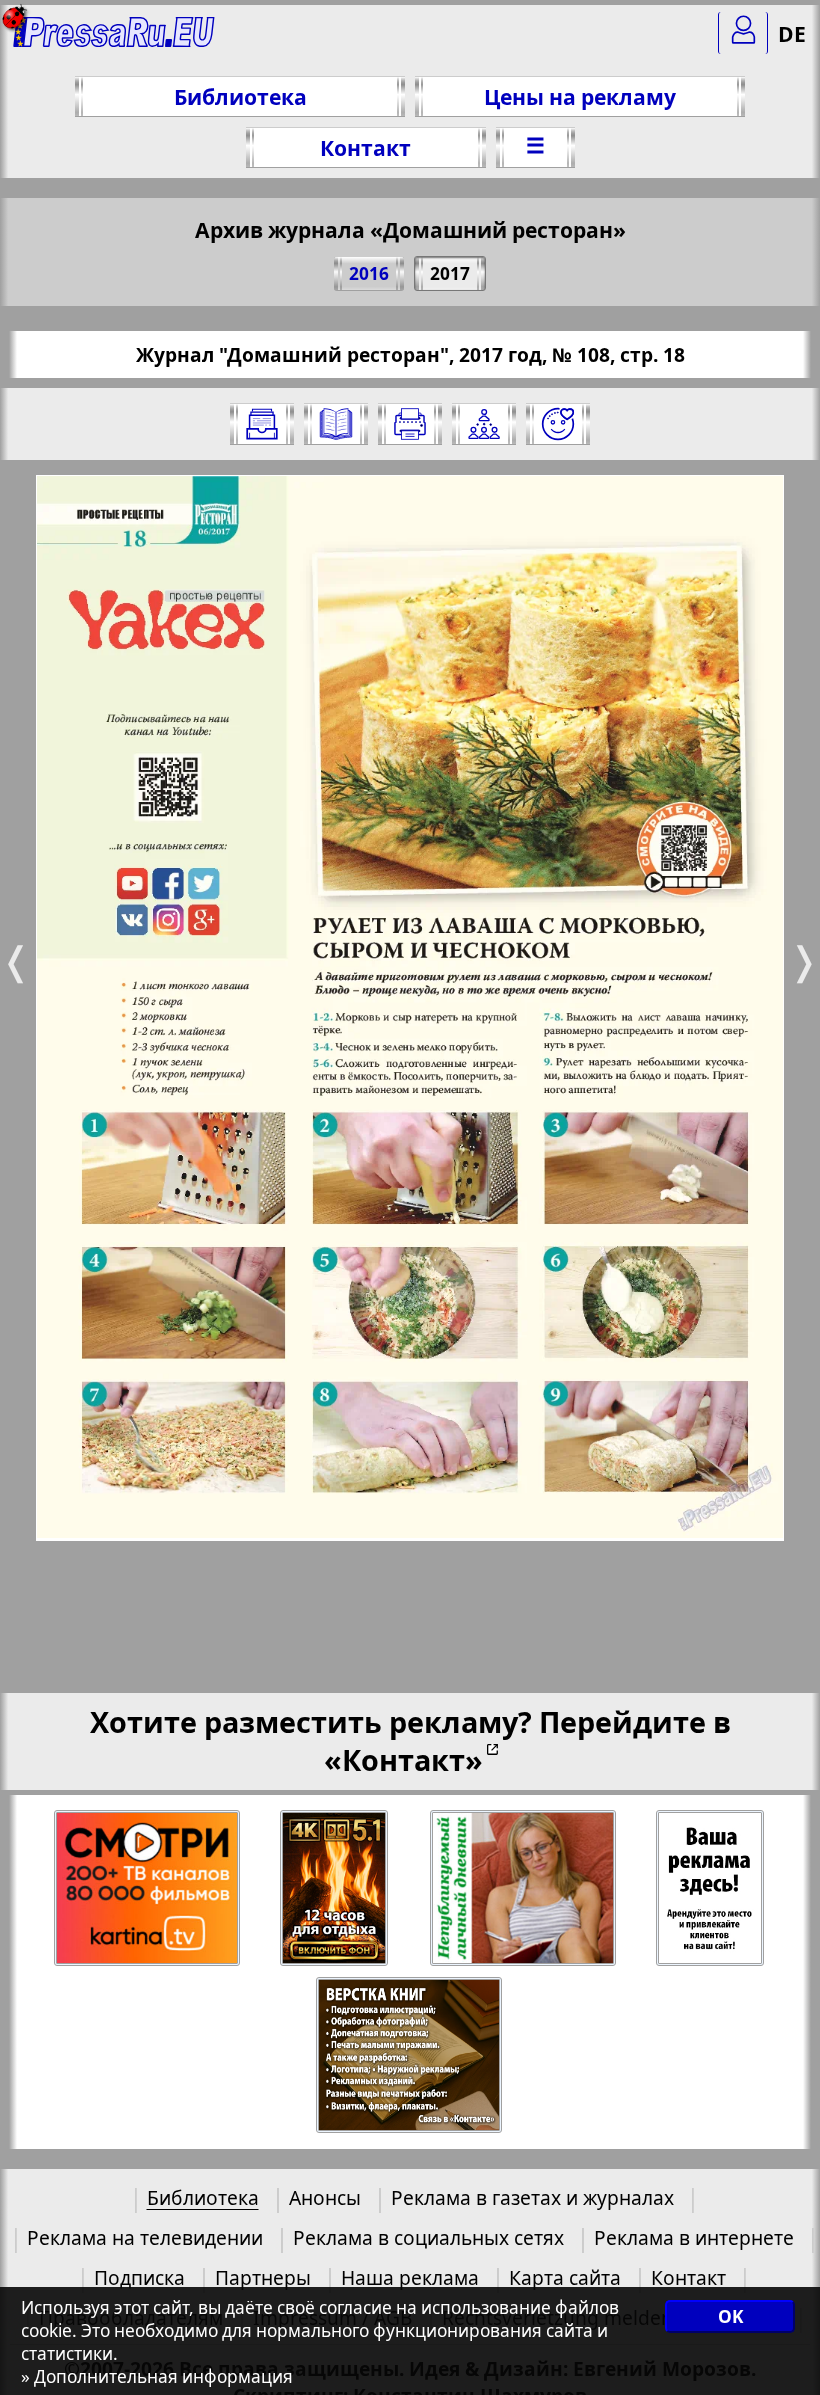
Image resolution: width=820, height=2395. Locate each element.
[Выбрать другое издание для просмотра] (262, 424)
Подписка (139, 2277)
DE (792, 33)
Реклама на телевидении (145, 2237)
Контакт (365, 147)
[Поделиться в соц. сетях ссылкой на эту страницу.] (484, 424)
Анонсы (325, 2197)
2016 (369, 273)
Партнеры (263, 2277)
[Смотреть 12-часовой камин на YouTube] (335, 1888)
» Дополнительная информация (157, 2376)
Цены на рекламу (580, 96)
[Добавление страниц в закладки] (558, 424)
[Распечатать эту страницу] (410, 424)
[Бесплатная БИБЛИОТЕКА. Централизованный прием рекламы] (114, 40)
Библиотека (240, 96)
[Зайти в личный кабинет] (743, 33)
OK (730, 2316)
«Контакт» (403, 1759)
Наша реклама (410, 2277)
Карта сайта (565, 2277)
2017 (450, 273)
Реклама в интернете (694, 2237)
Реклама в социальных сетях (428, 2237)
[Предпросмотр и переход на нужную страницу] (336, 424)
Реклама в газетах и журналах (532, 2197)
